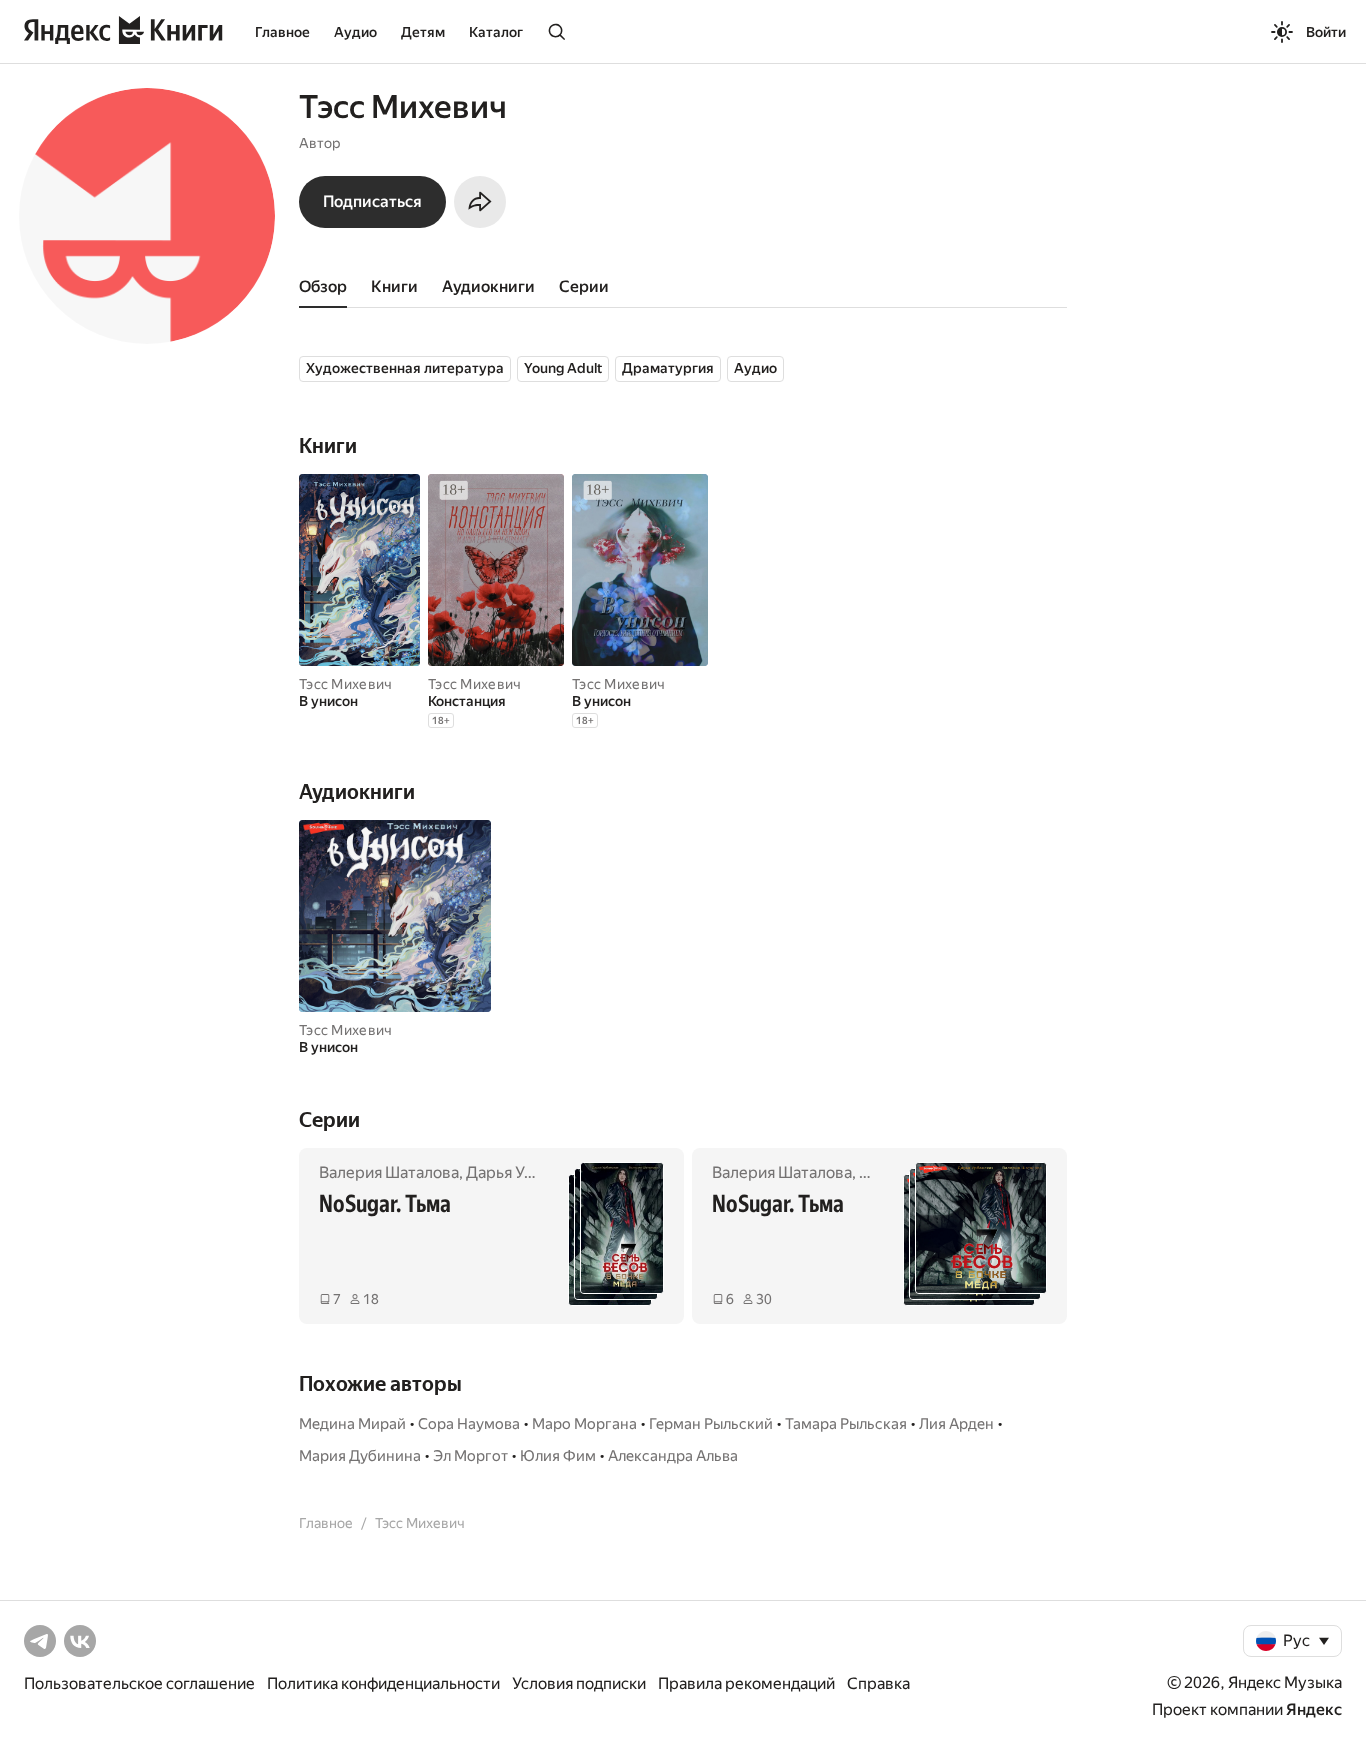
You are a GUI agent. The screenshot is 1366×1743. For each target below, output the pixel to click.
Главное (282, 32)
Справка (878, 1683)
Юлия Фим (558, 1456)
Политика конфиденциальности (383, 1683)
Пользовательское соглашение (139, 1683)
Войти (1326, 32)
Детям (423, 32)
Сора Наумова (469, 1424)
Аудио (355, 32)
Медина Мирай (352, 1424)
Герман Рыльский (711, 1424)
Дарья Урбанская (529, 1172)
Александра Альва (673, 1456)
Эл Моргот (470, 1456)
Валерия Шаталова (389, 1172)
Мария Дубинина (360, 1456)
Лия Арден (956, 1424)
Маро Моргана (584, 1424)
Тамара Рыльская (846, 1424)
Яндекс (1314, 1709)
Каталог (496, 32)
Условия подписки (579, 1683)
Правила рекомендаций (746, 1683)
